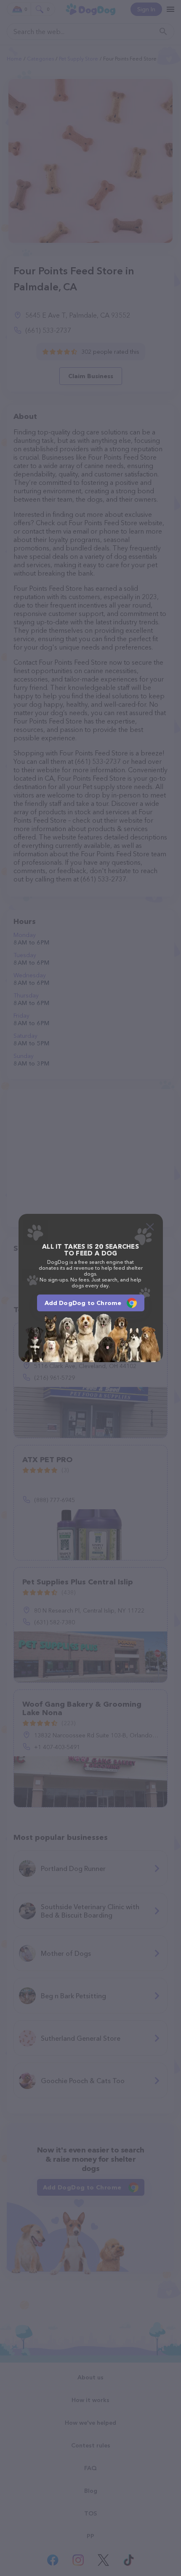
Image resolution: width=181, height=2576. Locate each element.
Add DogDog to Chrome (83, 1303)
